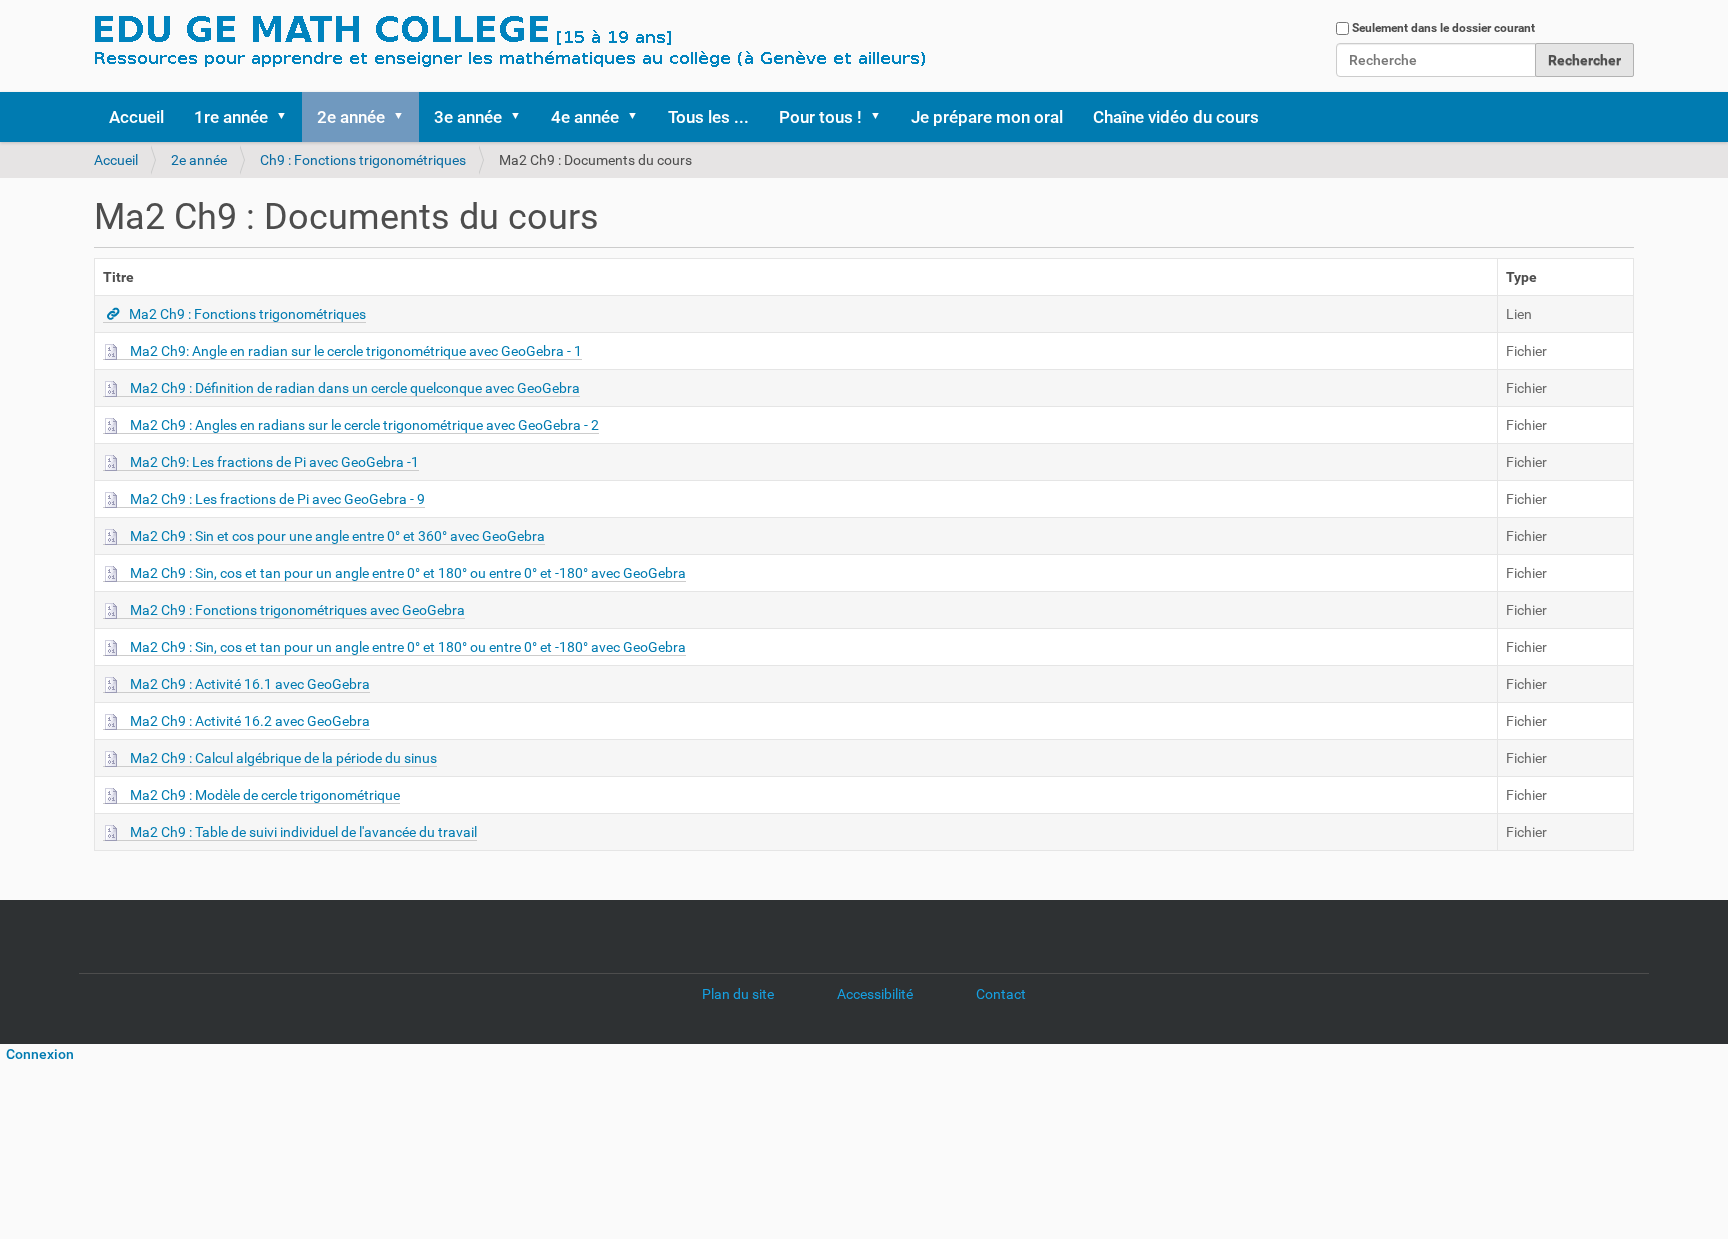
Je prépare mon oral (987, 117)
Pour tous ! (820, 117)
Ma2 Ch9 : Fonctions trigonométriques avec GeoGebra (297, 610)
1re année (231, 117)
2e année (351, 117)
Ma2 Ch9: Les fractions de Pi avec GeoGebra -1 (274, 462)
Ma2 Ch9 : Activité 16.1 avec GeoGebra (250, 684)
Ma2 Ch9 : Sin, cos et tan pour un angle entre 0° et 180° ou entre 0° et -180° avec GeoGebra (408, 573)
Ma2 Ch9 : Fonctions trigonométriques (247, 314)
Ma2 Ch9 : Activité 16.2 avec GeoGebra (250, 721)
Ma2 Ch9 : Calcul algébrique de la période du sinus (283, 758)
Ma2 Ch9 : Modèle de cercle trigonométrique (265, 795)
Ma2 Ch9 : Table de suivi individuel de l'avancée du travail (303, 832)
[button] (288, 117)
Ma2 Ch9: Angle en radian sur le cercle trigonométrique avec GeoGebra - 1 (356, 351)
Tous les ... (708, 117)
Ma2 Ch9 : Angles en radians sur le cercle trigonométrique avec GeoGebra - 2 (364, 425)
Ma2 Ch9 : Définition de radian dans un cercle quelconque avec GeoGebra (355, 388)
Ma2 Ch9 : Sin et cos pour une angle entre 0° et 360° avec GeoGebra (337, 536)
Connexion (37, 1054)
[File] (116, 351)
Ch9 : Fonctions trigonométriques (363, 160)
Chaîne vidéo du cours (1176, 117)
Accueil (136, 117)
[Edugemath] (569, 43)
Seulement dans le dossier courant (1443, 28)
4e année (585, 117)
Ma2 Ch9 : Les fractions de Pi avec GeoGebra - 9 (277, 499)
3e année (468, 117)
